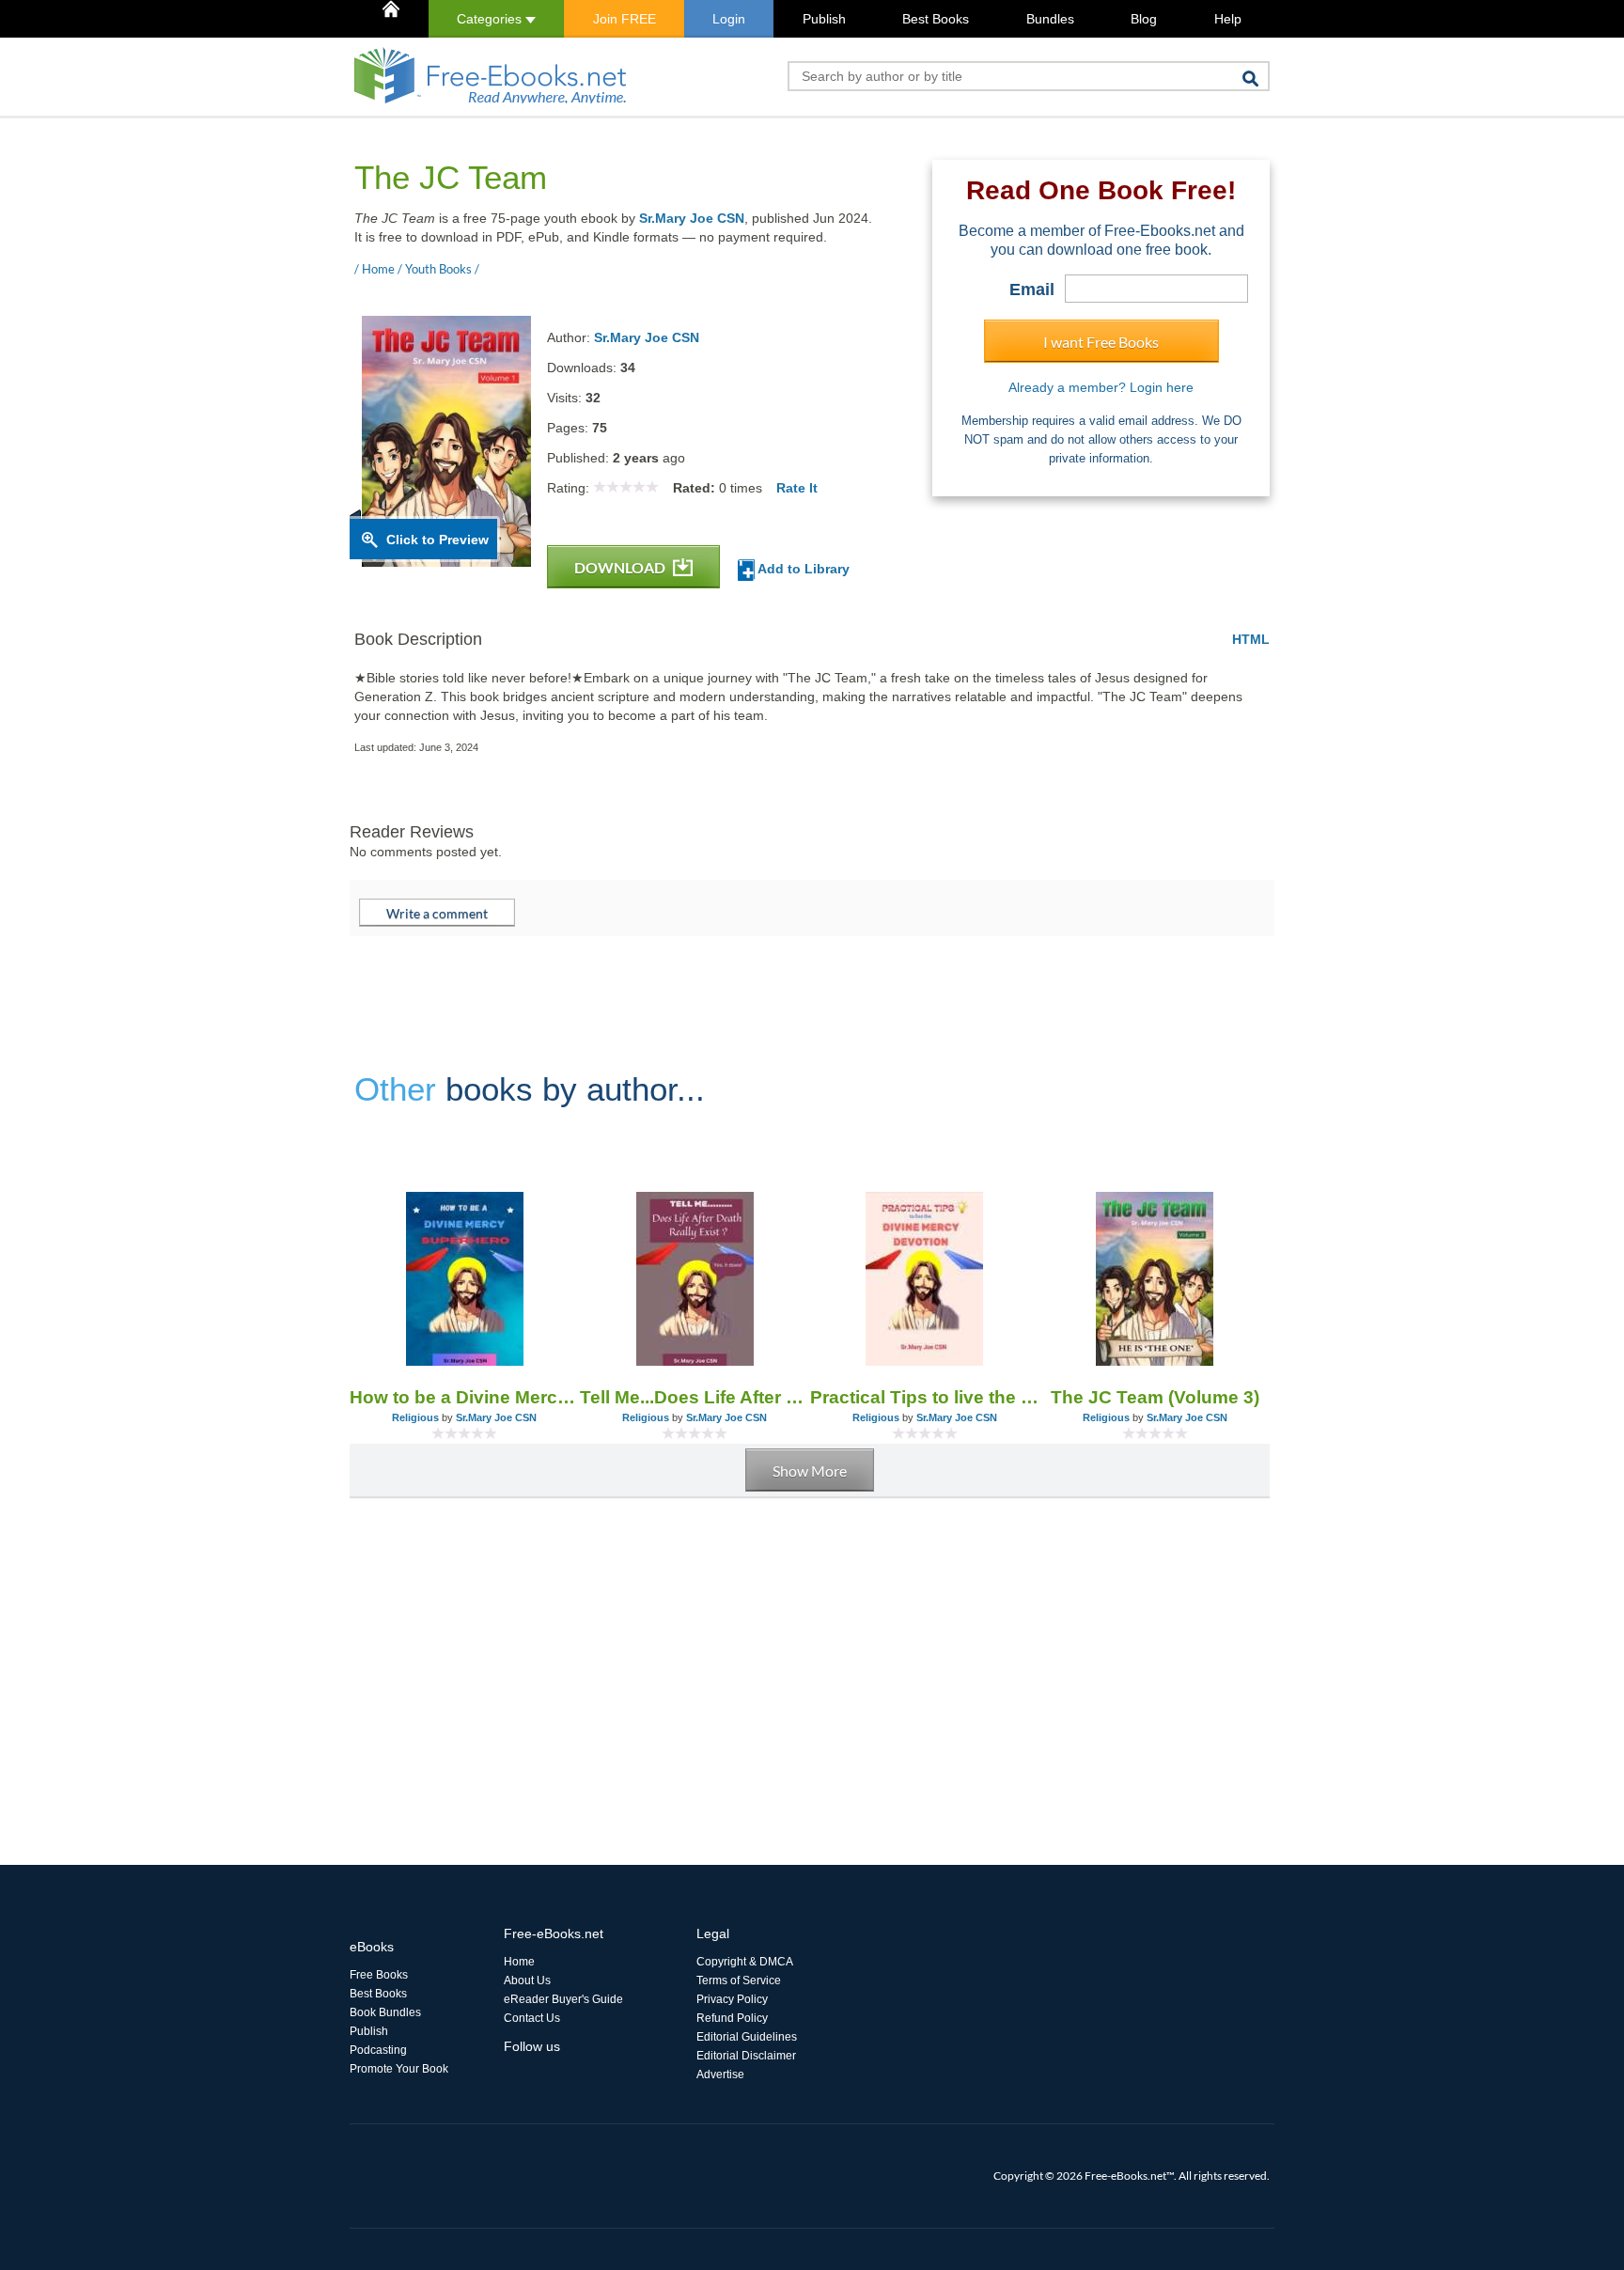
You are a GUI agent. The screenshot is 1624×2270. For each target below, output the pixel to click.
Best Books (936, 19)
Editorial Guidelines (747, 2037)
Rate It (797, 488)
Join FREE (625, 19)
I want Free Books (1101, 342)
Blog (1144, 19)
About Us (527, 1980)
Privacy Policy (732, 1999)
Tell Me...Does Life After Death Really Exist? (695, 1397)
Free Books (379, 1975)
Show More (810, 1471)
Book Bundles (385, 2012)
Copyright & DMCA (745, 1962)
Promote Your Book (399, 2069)
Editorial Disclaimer (746, 2056)
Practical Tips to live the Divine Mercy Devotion (925, 1397)
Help (1228, 19)
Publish (824, 19)
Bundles (1050, 19)
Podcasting (378, 2050)
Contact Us (532, 2018)
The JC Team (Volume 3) (1155, 1397)
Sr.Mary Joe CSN (692, 218)
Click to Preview (437, 540)
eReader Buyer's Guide (563, 1999)
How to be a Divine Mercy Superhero (465, 1397)
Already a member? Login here (1101, 387)
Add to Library (802, 569)
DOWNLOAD (621, 567)
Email (1032, 290)
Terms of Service (739, 1980)
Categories (491, 19)
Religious (415, 1417)
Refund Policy (732, 2018)
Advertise (720, 2074)
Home (519, 1962)
